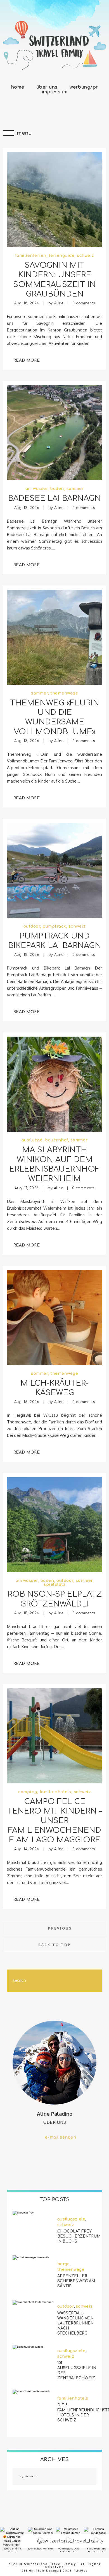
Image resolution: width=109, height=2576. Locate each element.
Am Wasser (37, 489)
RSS (86, 110)
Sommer (75, 489)
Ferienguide (62, 256)
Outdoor (32, 926)
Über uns (47, 87)
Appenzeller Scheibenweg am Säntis (76, 2281)
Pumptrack (54, 926)
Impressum (55, 92)
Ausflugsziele (71, 2219)
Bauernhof (56, 1140)
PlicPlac (81, 2571)
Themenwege (64, 693)
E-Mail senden (61, 2137)
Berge (64, 2264)
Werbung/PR (84, 87)
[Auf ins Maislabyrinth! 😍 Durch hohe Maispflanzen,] (13, 2540)
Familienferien (31, 256)
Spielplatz (54, 1585)
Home (18, 87)
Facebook (23, 110)
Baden (57, 489)
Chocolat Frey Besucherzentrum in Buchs (79, 2236)
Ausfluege (32, 1140)
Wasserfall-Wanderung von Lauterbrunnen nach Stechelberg (75, 2323)
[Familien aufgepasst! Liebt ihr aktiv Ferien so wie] (96, 2540)
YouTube (65, 110)
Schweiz (86, 256)
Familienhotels (55, 1792)
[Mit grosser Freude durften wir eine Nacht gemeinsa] (68, 2540)
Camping (28, 1792)
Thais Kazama (48, 2571)
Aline (59, 303)
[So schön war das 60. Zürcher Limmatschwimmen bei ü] (41, 2540)
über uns (54, 2123)
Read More (27, 360)
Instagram (44, 110)
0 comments (84, 303)
